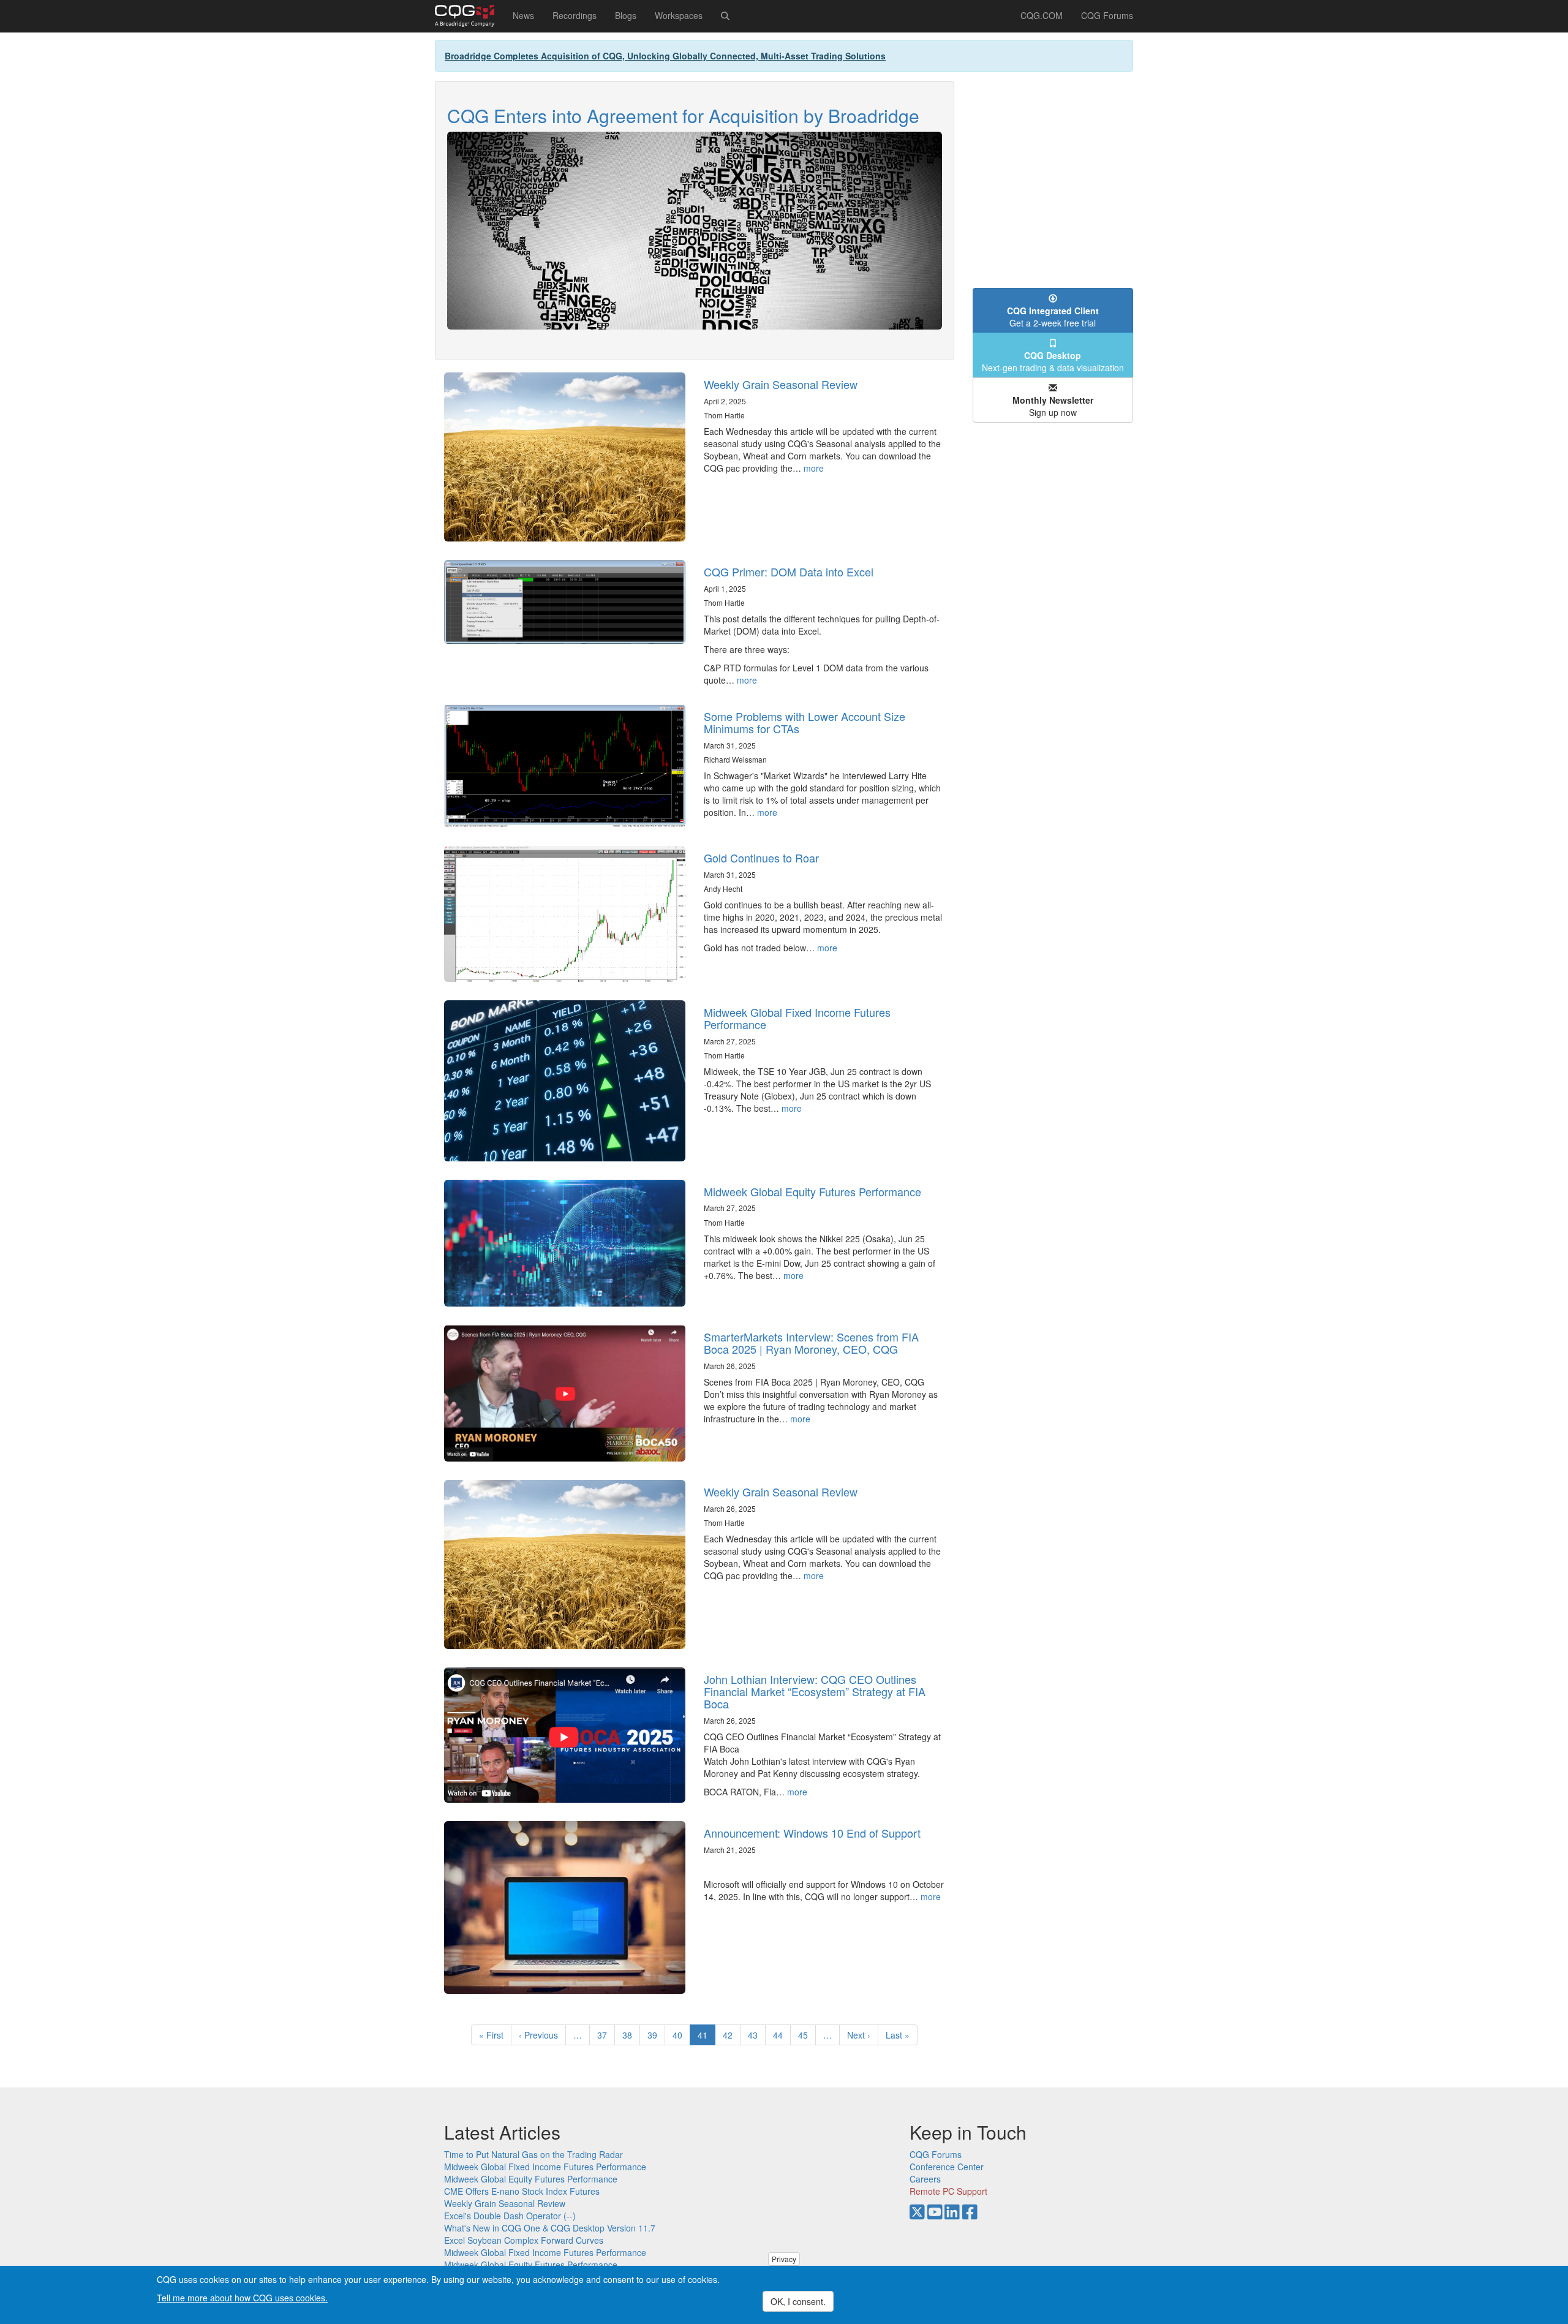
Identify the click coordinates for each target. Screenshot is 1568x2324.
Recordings (575, 15)
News (523, 15)
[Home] (469, 16)
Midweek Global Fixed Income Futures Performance (797, 1018)
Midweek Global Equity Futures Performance (812, 1191)
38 (631, 2035)
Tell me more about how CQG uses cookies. (242, 2297)
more (814, 468)
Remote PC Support (948, 2191)
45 (807, 2035)
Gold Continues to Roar (761, 858)
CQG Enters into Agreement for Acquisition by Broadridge (683, 115)
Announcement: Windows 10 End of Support (812, 1833)
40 (681, 2035)
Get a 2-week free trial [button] (1053, 317)
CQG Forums (1107, 15)
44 (782, 2035)
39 (656, 2035)
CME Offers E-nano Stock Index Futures (522, 2191)
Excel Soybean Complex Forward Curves (524, 2240)
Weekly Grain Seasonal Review (781, 384)
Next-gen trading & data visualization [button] (1053, 361)
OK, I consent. (798, 2301)
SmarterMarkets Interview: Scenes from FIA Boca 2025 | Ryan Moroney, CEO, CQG (811, 1343)
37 (606, 2035)
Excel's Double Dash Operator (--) (510, 2216)
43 (757, 2035)
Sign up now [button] (1053, 406)
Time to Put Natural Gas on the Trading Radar (533, 2154)
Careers (925, 2179)
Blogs (626, 15)
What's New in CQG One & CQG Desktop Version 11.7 (550, 2228)
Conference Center (947, 2167)
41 (707, 2037)
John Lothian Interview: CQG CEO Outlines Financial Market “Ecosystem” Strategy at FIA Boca (815, 1691)
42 (732, 2035)
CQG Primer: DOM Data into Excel (789, 572)
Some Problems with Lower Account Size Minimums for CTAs (805, 722)
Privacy (784, 2259)
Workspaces (679, 15)
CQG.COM (1042, 15)
